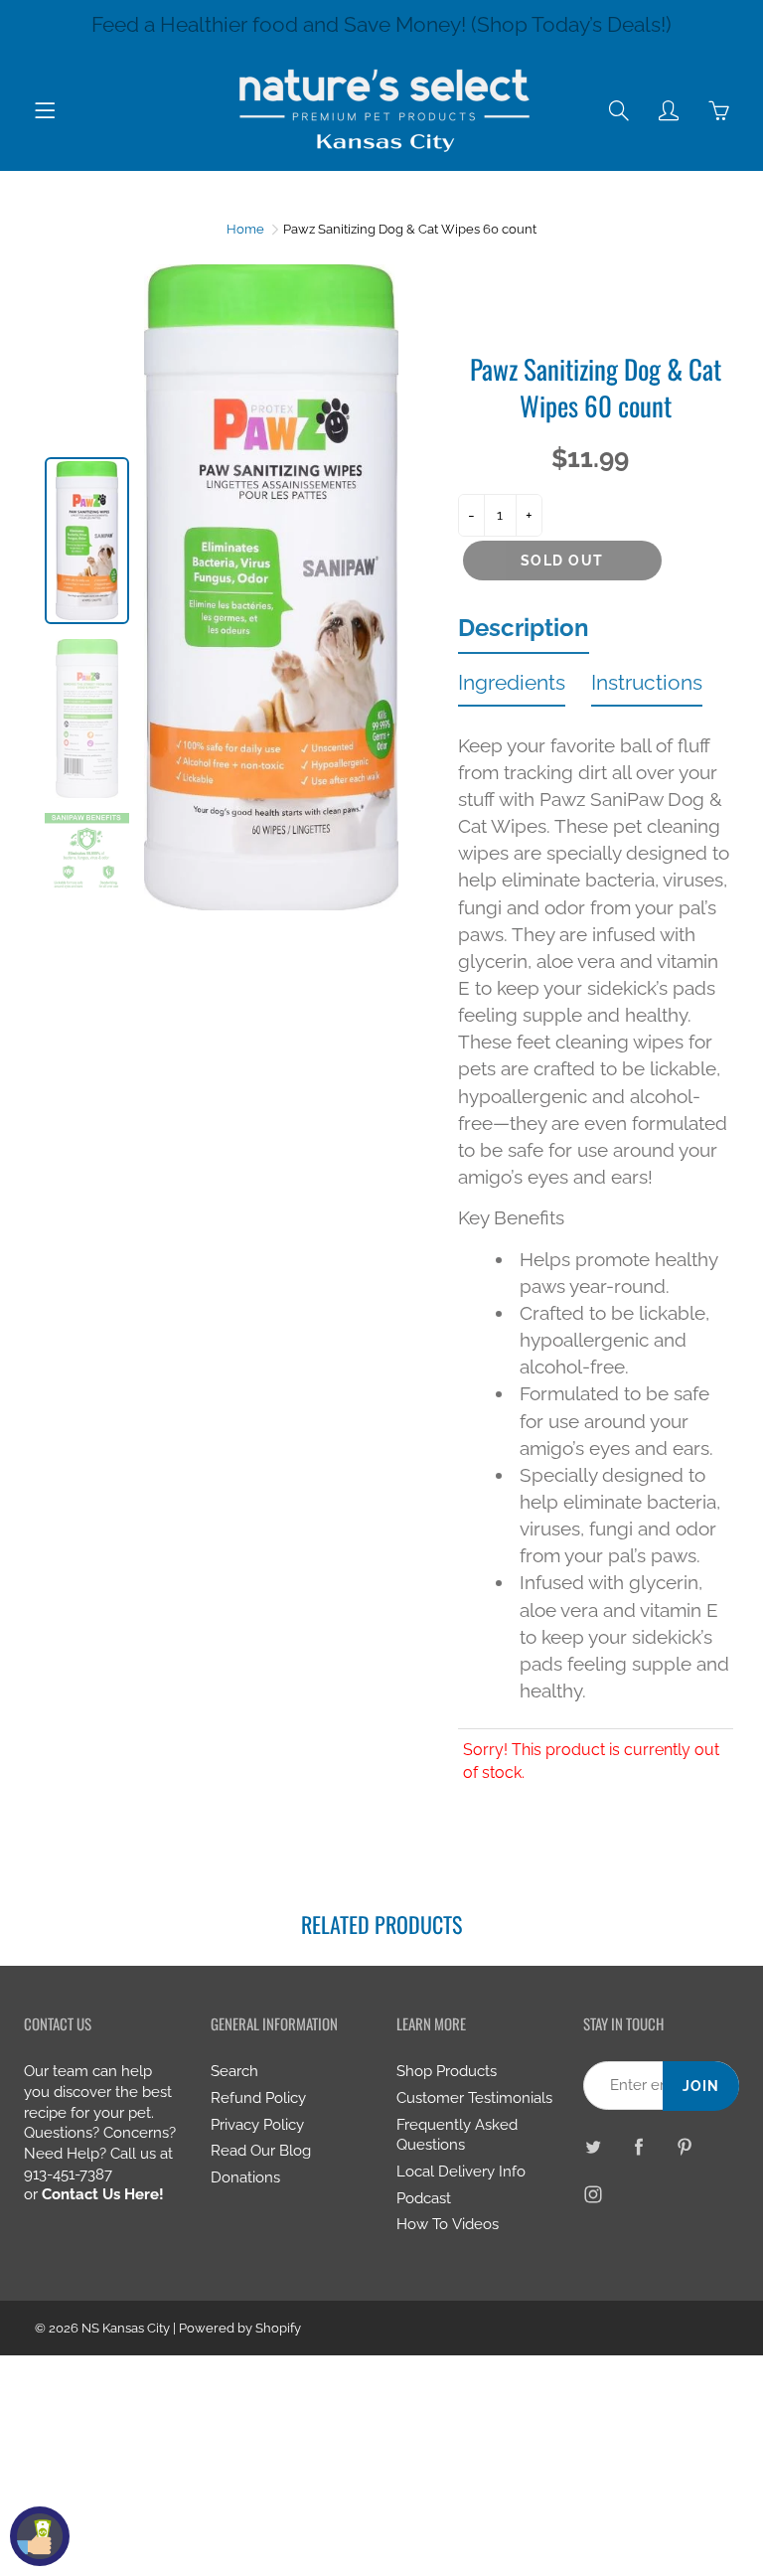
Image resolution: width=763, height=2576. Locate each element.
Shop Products (447, 2071)
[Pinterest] (685, 2147)
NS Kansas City (126, 2328)
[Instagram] (594, 2195)
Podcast (424, 2198)
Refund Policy (258, 2097)
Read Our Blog (261, 2150)
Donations (245, 2177)
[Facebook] (639, 2147)
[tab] (524, 633)
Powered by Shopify (240, 2328)
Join (701, 2086)
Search (234, 2071)
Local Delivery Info (461, 2171)
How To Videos (448, 2224)
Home (245, 229)
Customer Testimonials (474, 2097)
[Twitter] (594, 2147)
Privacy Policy (257, 2124)
